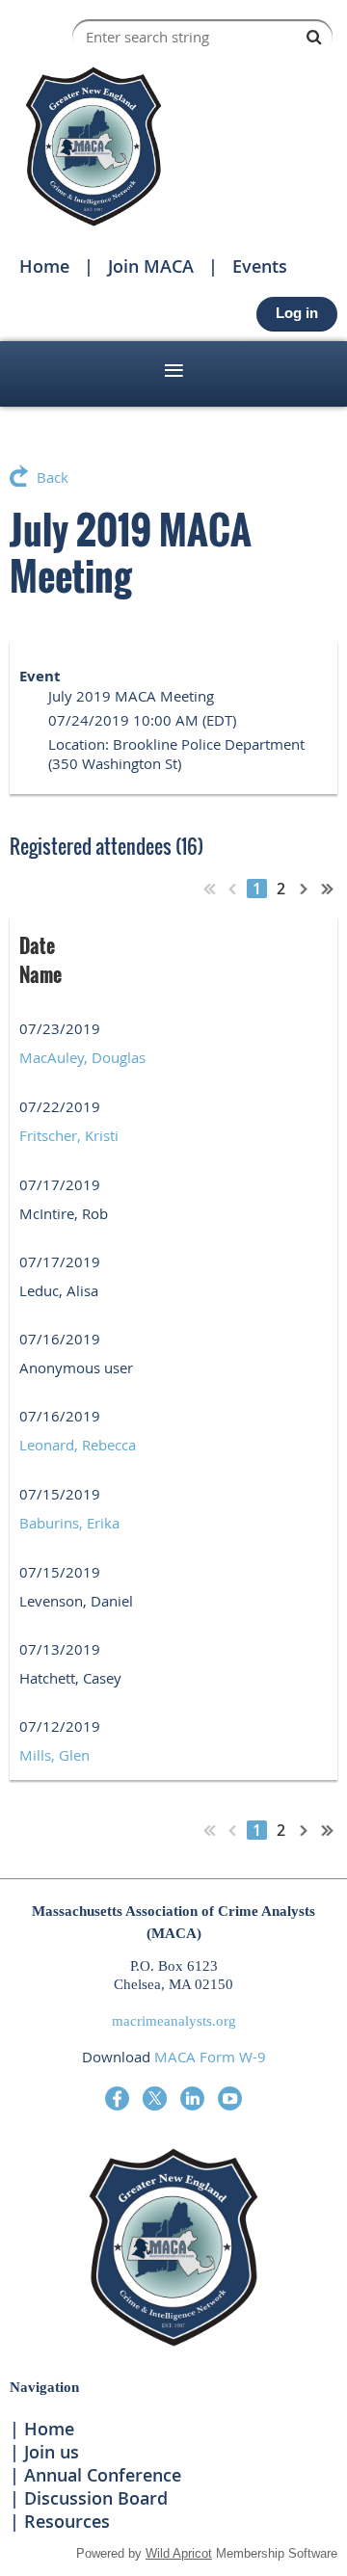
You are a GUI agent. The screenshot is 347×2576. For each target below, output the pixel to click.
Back (53, 477)
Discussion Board (96, 2498)
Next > (305, 889)
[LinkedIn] (192, 2098)
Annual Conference (103, 2475)
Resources (67, 2521)
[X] (155, 2098)
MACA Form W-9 (210, 2057)
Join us (52, 2452)
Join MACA (151, 266)
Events (260, 266)
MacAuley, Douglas (82, 1057)
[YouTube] (230, 2098)
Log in (297, 313)
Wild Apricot (179, 2553)
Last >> (328, 889)
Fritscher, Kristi (69, 1135)
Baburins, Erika (69, 1523)
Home (44, 266)
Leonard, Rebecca (78, 1445)
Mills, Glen (54, 1755)
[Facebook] (117, 2098)
